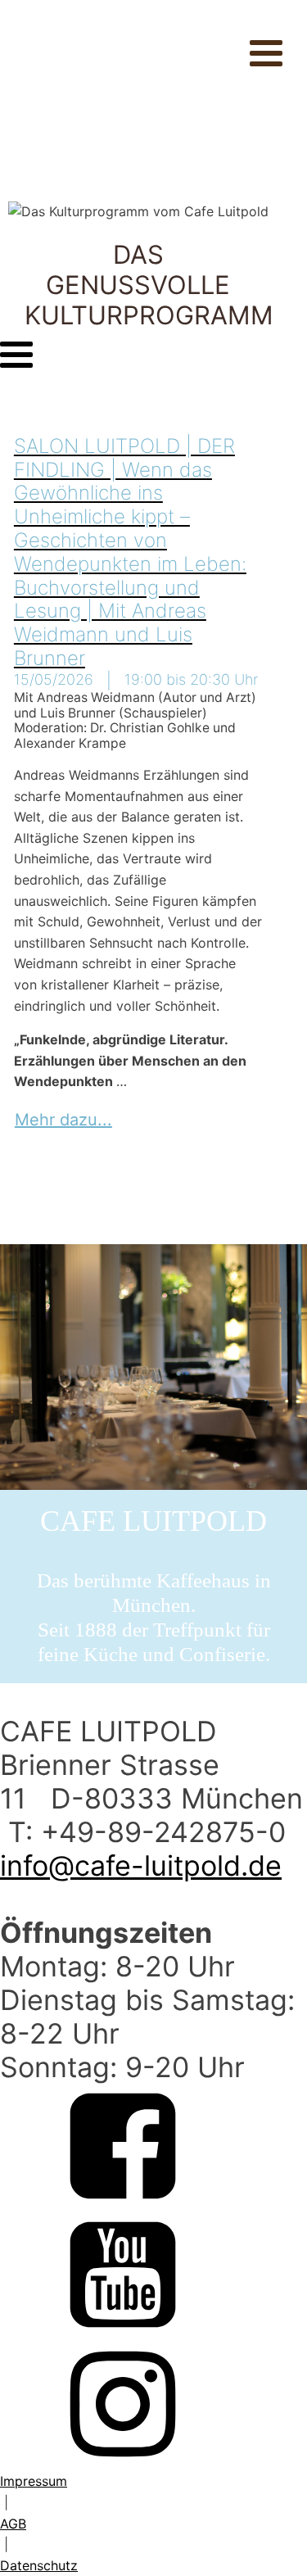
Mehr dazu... (63, 1120)
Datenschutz (39, 2565)
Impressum (34, 2481)
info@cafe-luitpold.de (141, 1865)
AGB (13, 2524)
